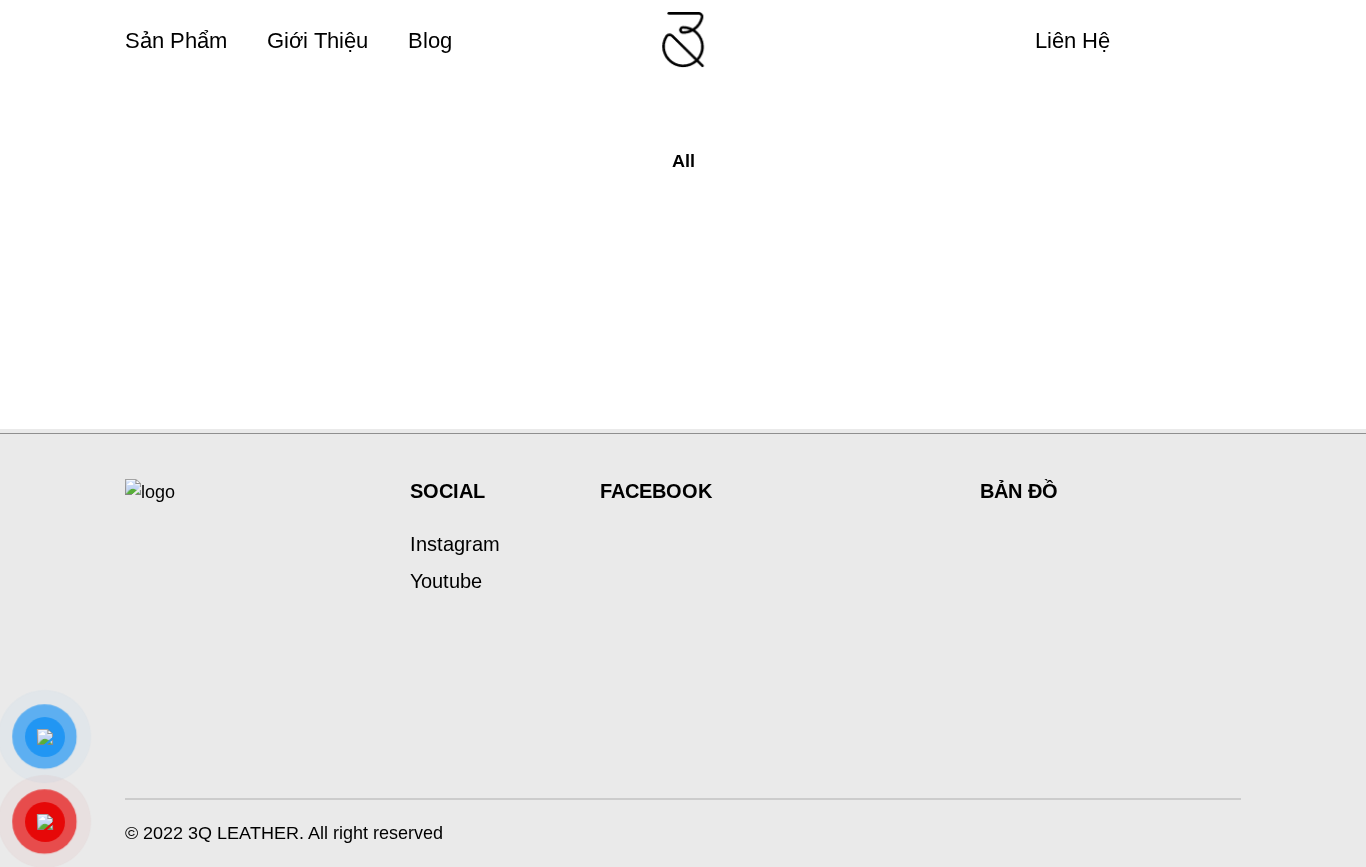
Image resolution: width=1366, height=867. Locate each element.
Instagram (455, 544)
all (683, 161)
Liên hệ (1072, 40)
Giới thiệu (317, 40)
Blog (430, 40)
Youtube (446, 581)
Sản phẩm (176, 40)
